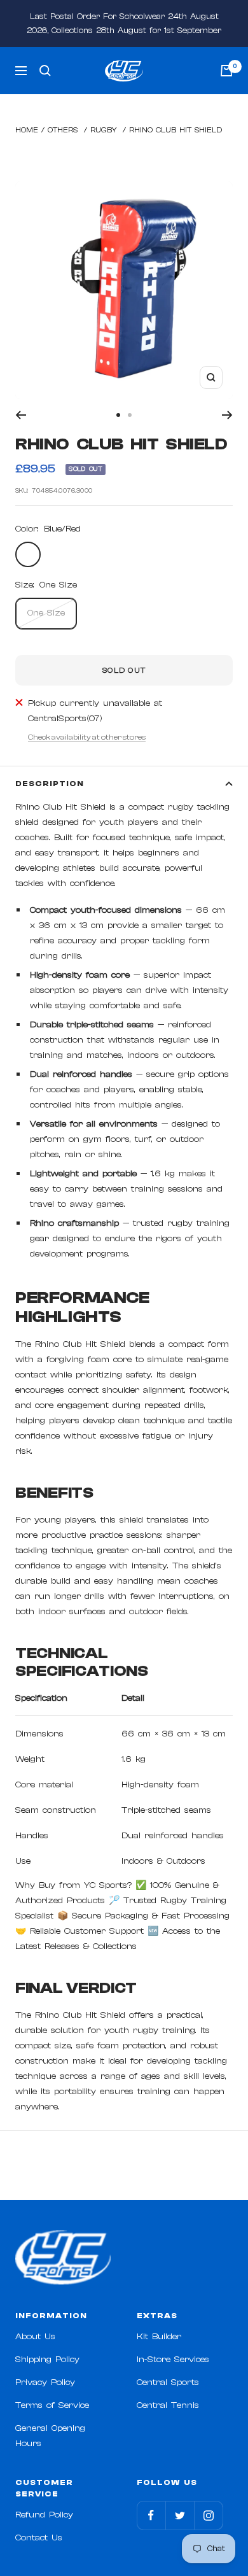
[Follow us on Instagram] (208, 2515)
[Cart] (226, 71)
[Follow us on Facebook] (151, 2515)
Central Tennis (168, 2405)
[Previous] (21, 415)
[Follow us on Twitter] (180, 2515)
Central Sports (168, 2382)
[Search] (45, 71)
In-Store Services (173, 2360)
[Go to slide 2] (130, 415)
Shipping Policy (47, 2360)
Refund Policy (44, 2515)
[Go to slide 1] (118, 415)
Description (50, 784)
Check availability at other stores (87, 737)
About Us (35, 2337)
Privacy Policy (45, 2382)
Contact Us (39, 2538)
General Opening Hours (50, 2436)
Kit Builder (159, 2337)
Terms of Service (52, 2405)
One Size (46, 613)
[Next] (227, 415)
